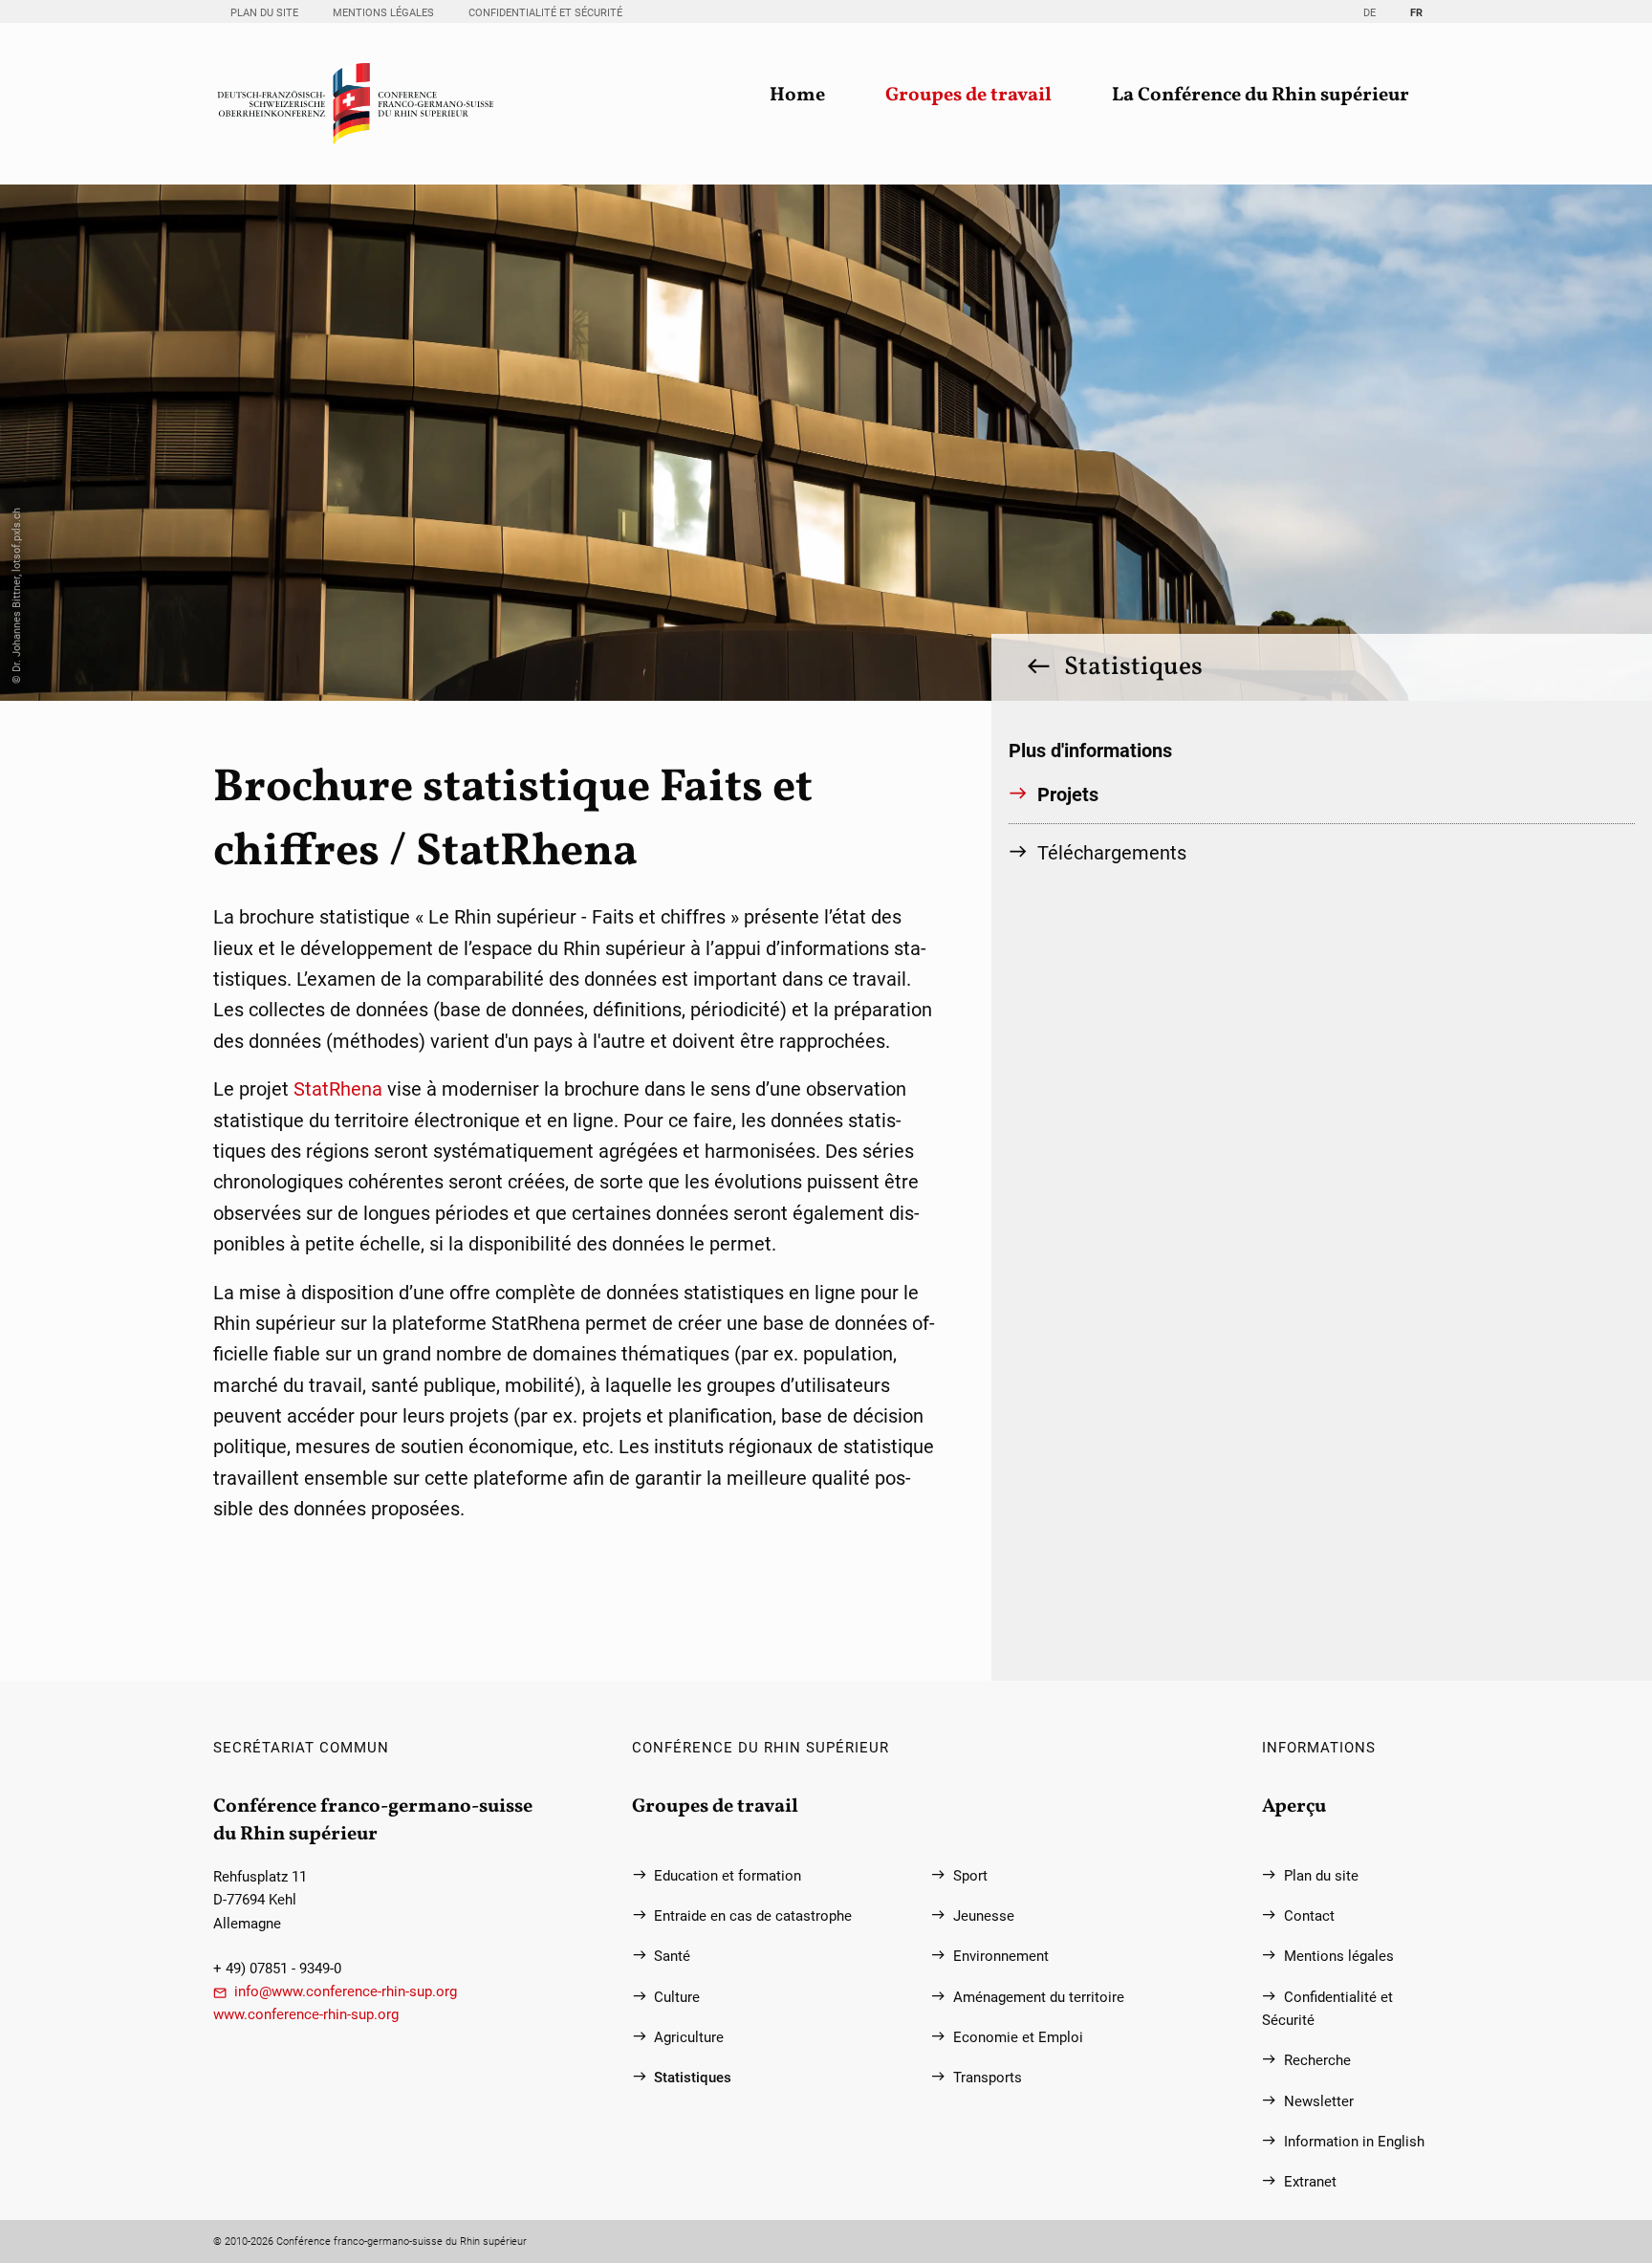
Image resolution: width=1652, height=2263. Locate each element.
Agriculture (689, 2037)
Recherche (1317, 2060)
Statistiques (1133, 667)
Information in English (1354, 2142)
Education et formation (728, 1876)
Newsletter (1319, 2101)
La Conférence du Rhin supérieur (1261, 96)
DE (1369, 12)
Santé (672, 1956)
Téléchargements (1112, 853)
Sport (970, 1876)
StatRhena (340, 1089)
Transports (988, 2078)
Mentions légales (383, 12)
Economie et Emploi (1018, 2037)
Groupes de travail (968, 96)
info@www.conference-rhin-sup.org (346, 1991)
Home (797, 96)
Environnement (1001, 1956)
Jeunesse (984, 1916)
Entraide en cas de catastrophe (753, 1916)
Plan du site (264, 12)
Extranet (1310, 2182)
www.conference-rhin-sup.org (306, 2014)
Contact (1309, 1916)
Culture (677, 1997)
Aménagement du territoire (1039, 1997)
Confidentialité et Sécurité (545, 12)
